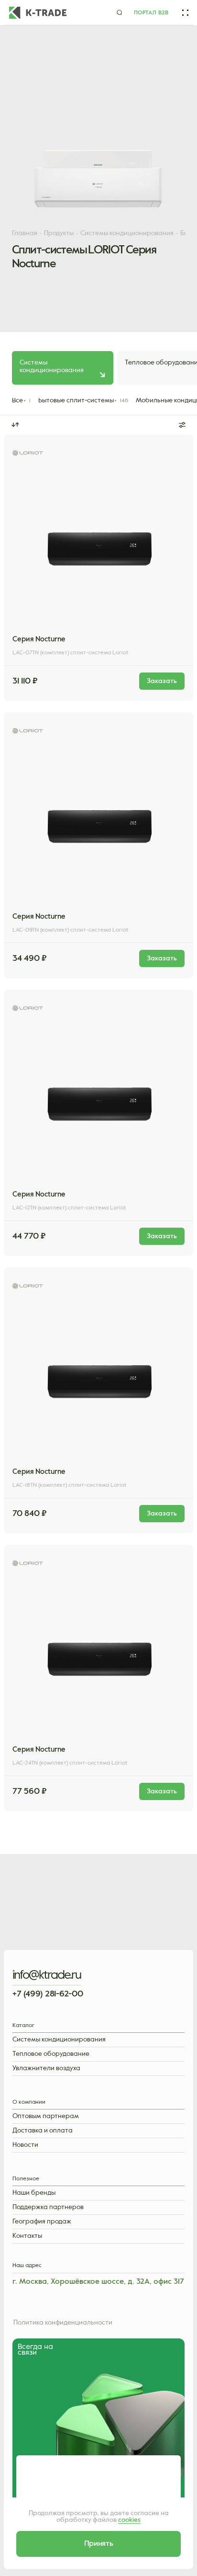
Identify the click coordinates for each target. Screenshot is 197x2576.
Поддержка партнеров (48, 2207)
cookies (129, 2520)
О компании (29, 2103)
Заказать (54, 676)
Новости (25, 2145)
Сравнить (144, 676)
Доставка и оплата (43, 2131)
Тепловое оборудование (51, 2054)
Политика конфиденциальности (63, 2323)
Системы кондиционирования (59, 2040)
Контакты (27, 2236)
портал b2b (151, 13)
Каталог (23, 2026)
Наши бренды (34, 2193)
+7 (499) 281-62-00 (48, 1994)
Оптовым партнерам (46, 2116)
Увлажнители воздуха (46, 2069)
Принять (99, 2544)
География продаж (42, 2222)
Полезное (26, 2179)
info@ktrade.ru (47, 1975)
